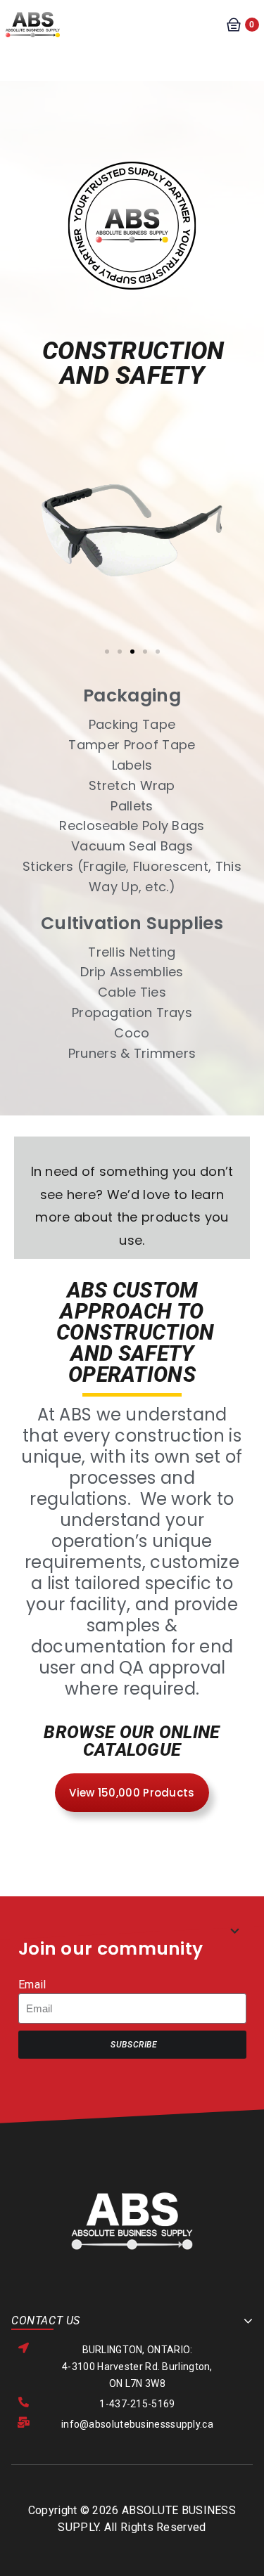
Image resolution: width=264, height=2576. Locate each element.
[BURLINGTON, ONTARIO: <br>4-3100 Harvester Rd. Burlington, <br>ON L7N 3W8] (24, 2348)
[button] (39, 585)
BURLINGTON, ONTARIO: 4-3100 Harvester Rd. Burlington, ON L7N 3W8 (137, 2367)
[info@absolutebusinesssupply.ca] (24, 2422)
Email (32, 1985)
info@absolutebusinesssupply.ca (137, 2424)
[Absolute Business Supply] (33, 24)
